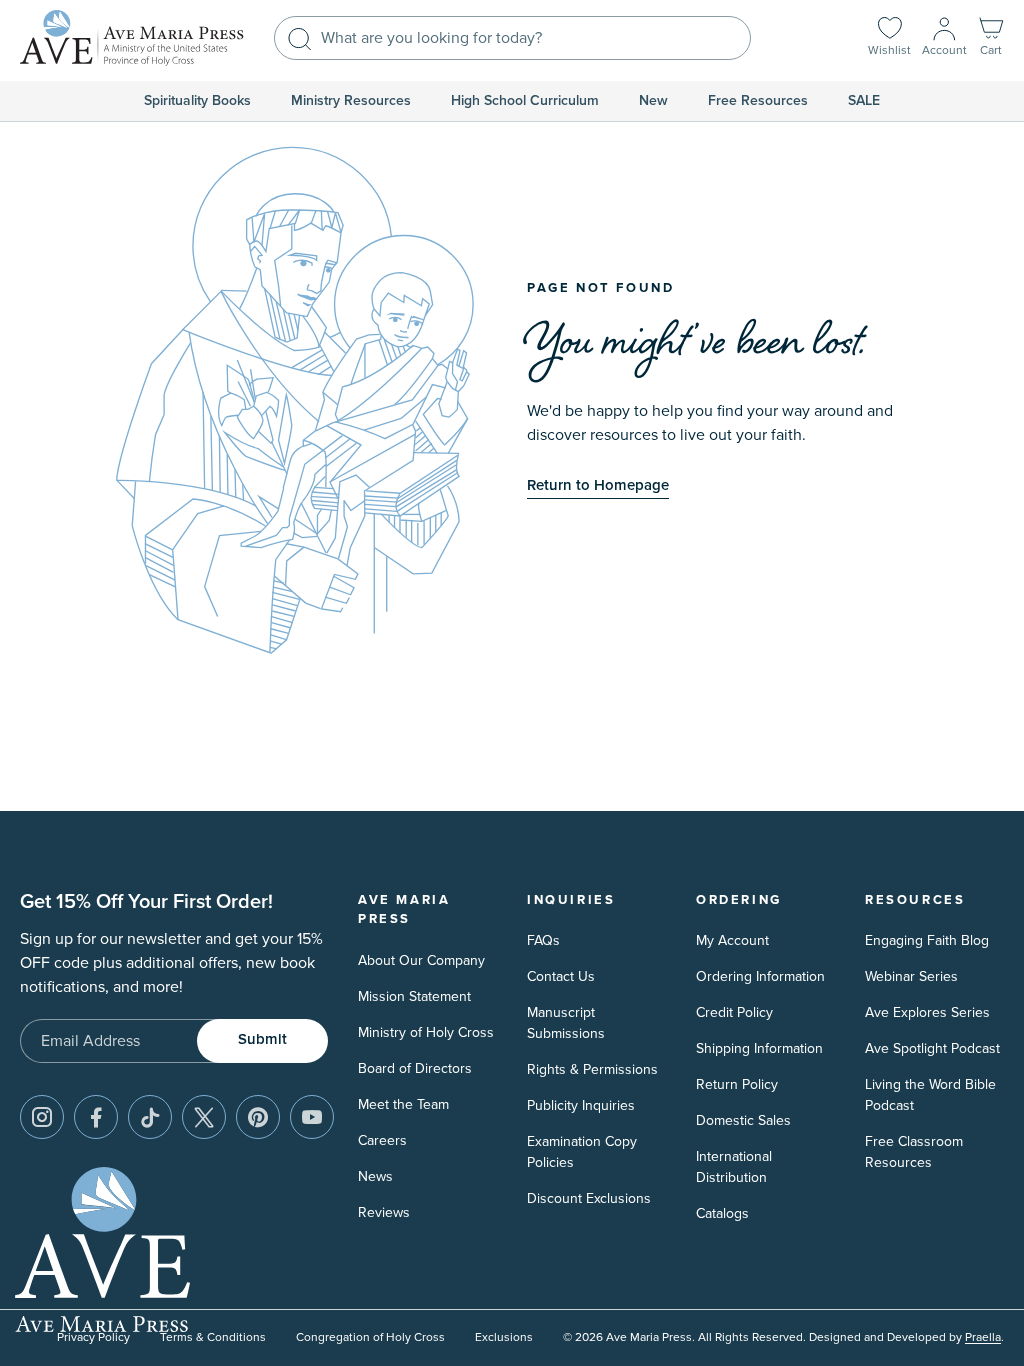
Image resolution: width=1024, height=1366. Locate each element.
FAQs (543, 940)
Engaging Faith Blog (927, 940)
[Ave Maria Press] (132, 38)
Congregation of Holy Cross (370, 1337)
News (375, 1176)
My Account (732, 940)
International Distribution (734, 1167)
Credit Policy (734, 1012)
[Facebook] (96, 1117)
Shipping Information (759, 1048)
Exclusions (504, 1337)
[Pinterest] (258, 1117)
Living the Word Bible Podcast (930, 1095)
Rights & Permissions (592, 1069)
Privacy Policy (93, 1337)
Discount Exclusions (589, 1198)
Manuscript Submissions (566, 1023)
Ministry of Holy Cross (426, 1032)
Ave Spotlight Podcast (932, 1048)
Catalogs (722, 1213)
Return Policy (737, 1084)
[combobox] (512, 38)
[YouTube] (312, 1117)
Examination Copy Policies (582, 1152)
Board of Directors (415, 1068)
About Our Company (421, 960)
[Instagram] (42, 1117)
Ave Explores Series (927, 1012)
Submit (262, 1039)
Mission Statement (414, 996)
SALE (864, 101)
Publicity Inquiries (581, 1105)
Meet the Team (403, 1104)
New (653, 101)
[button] (991, 38)
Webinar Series (911, 976)
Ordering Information (760, 976)
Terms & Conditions (213, 1337)
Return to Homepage (598, 485)
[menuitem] (197, 101)
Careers (382, 1140)
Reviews (384, 1212)
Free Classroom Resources (914, 1152)
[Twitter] (204, 1117)
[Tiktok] (150, 1117)
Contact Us (561, 976)
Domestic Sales (743, 1120)
